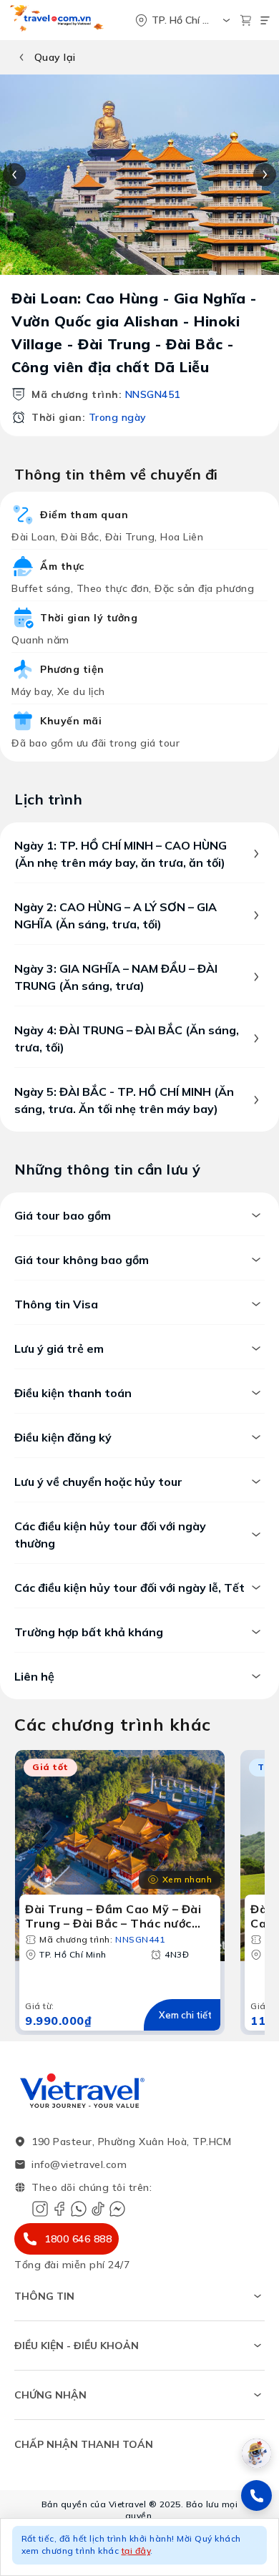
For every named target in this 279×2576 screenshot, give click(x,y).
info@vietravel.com (79, 2164)
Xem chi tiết (185, 2015)
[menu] (265, 20)
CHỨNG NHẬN (50, 2395)
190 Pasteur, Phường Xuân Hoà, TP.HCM (131, 2142)
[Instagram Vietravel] (40, 2209)
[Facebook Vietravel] (59, 2209)
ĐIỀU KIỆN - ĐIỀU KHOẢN (77, 2346)
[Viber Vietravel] (79, 2209)
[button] (139, 2547)
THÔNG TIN (44, 2296)
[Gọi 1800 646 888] (256, 2495)
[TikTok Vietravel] (98, 2209)
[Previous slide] (14, 175)
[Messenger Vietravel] (117, 2209)
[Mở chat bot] (256, 2453)
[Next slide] (265, 175)
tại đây (136, 2551)
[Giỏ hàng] (246, 20)
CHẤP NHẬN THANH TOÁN (84, 2444)
